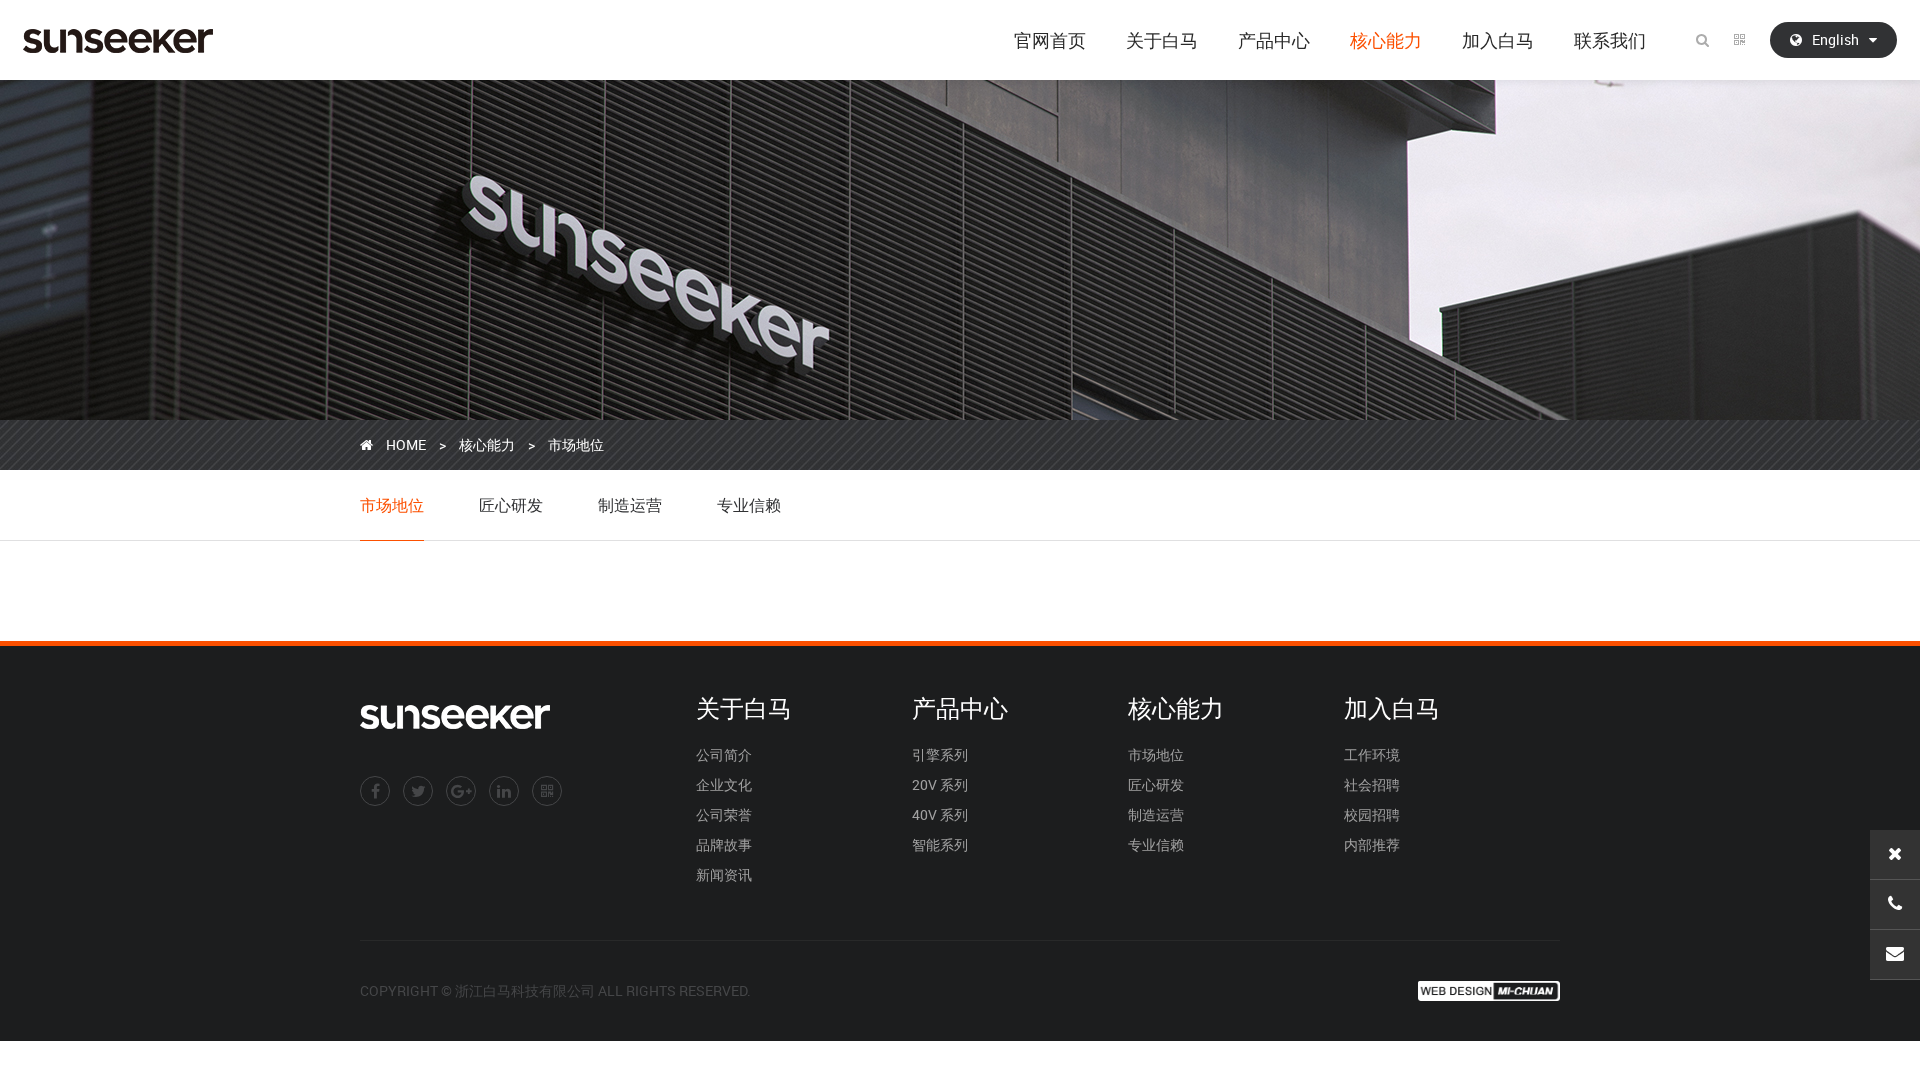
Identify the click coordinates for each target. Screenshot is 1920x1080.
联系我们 (1610, 40)
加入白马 (1498, 40)
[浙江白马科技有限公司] (118, 40)
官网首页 (1050, 40)
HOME (406, 444)
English (1835, 39)
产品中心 (1274, 40)
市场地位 (576, 444)
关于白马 (1162, 40)
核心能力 (1386, 40)
